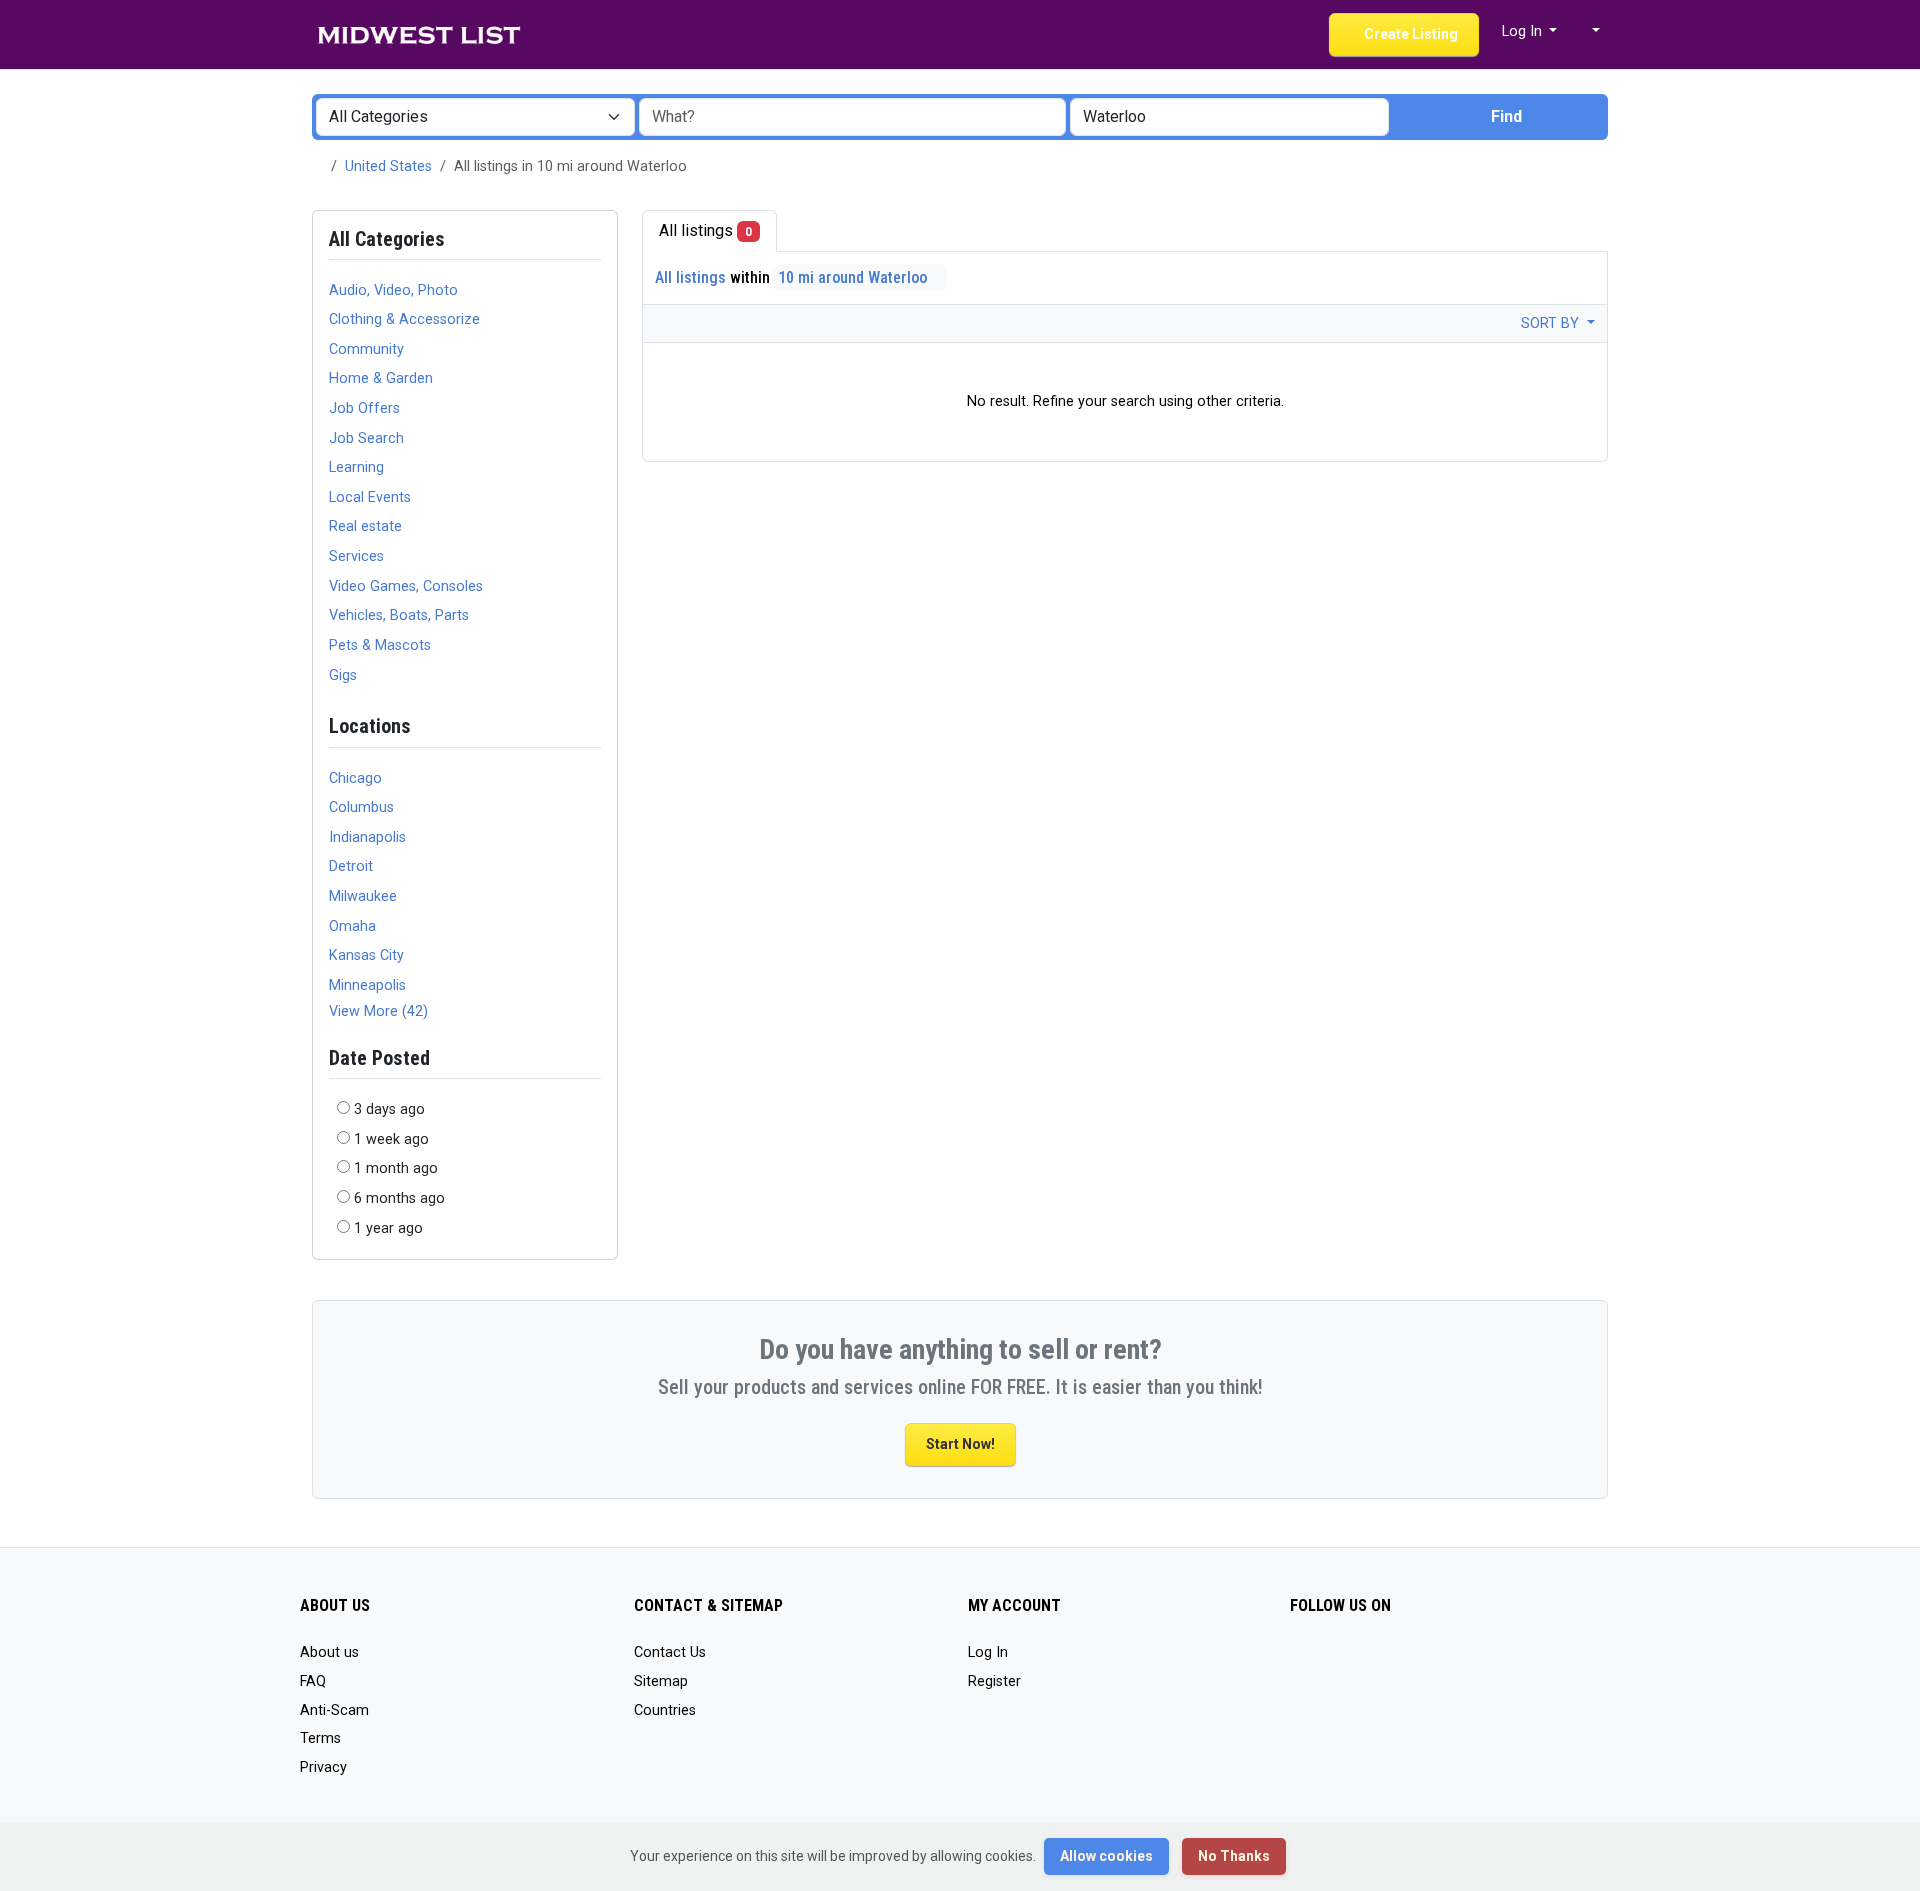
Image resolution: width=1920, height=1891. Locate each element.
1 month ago (396, 1168)
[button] (1586, 32)
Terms (320, 1738)
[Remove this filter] (593, 726)
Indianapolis (367, 837)
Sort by (1552, 323)
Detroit (351, 866)
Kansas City (366, 955)
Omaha (352, 926)
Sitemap (661, 1681)
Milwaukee (363, 896)
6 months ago (399, 1198)
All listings (705, 230)
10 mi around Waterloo (854, 277)
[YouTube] (1331, 1661)
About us (329, 1652)
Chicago (355, 778)
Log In (988, 1652)
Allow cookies (1106, 1856)
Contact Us (670, 1652)
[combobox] (1229, 117)
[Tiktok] (1302, 1661)
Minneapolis (367, 985)
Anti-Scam (334, 1710)
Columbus (361, 807)
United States (388, 166)
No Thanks (1234, 1856)
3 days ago (389, 1109)
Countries (665, 1710)
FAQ (313, 1681)
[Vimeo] (1360, 1661)
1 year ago (388, 1228)
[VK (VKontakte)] (1389, 1661)
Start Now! (960, 1444)
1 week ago (391, 1139)
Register (994, 1681)
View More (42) (378, 1011)
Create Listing (1409, 34)
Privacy (323, 1767)
